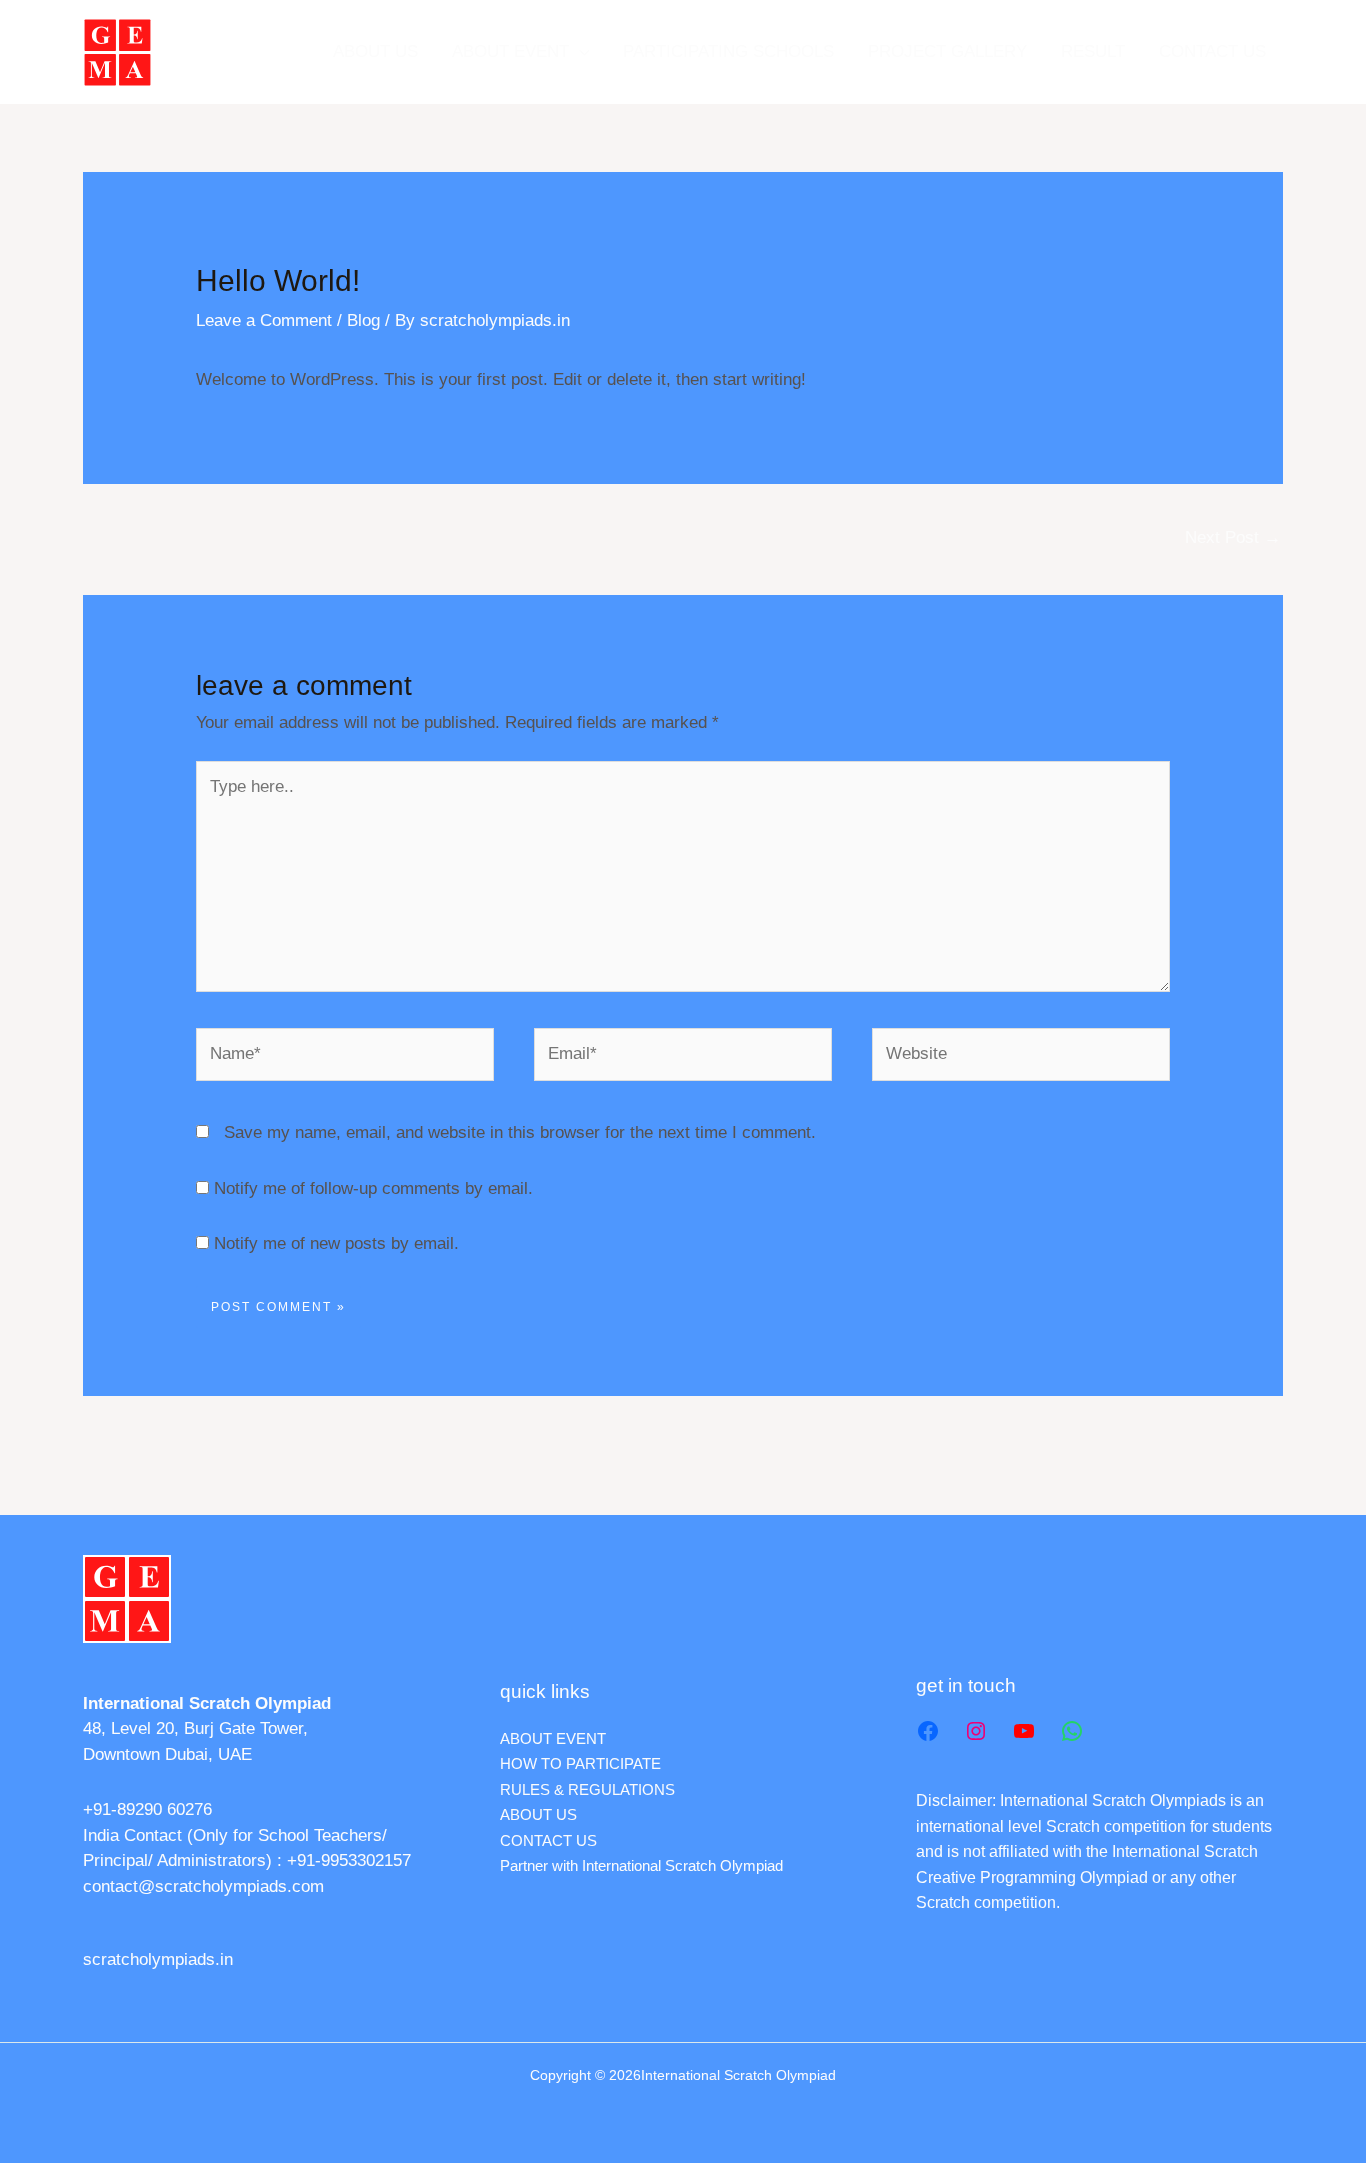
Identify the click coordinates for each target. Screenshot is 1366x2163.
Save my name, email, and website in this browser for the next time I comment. (520, 1132)
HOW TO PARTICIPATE (580, 1763)
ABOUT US (375, 51)
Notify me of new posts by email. (336, 1243)
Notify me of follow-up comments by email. (373, 1188)
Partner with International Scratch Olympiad (641, 1865)
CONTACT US (1212, 51)
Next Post (1233, 537)
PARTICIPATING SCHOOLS (728, 51)
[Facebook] (928, 1731)
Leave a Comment (264, 320)
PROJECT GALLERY (947, 51)
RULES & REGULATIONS (587, 1789)
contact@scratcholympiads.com (203, 1886)
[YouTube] (1024, 1731)
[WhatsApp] (1072, 1731)
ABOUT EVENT (510, 51)
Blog (363, 320)
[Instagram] (976, 1731)
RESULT (1093, 51)
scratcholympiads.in (158, 1959)
